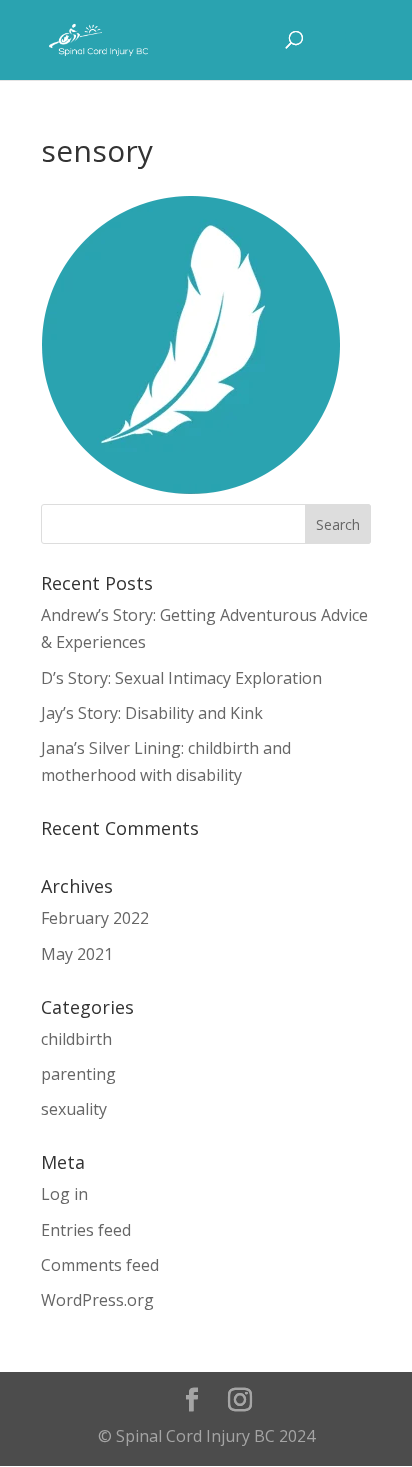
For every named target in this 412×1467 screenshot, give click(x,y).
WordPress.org (97, 1300)
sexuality (74, 1109)
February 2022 (95, 918)
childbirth (76, 1039)
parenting (78, 1074)
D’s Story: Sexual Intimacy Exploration (181, 678)
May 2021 (77, 954)
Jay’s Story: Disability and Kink (152, 713)
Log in (64, 1194)
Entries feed (86, 1230)
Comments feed (100, 1265)
